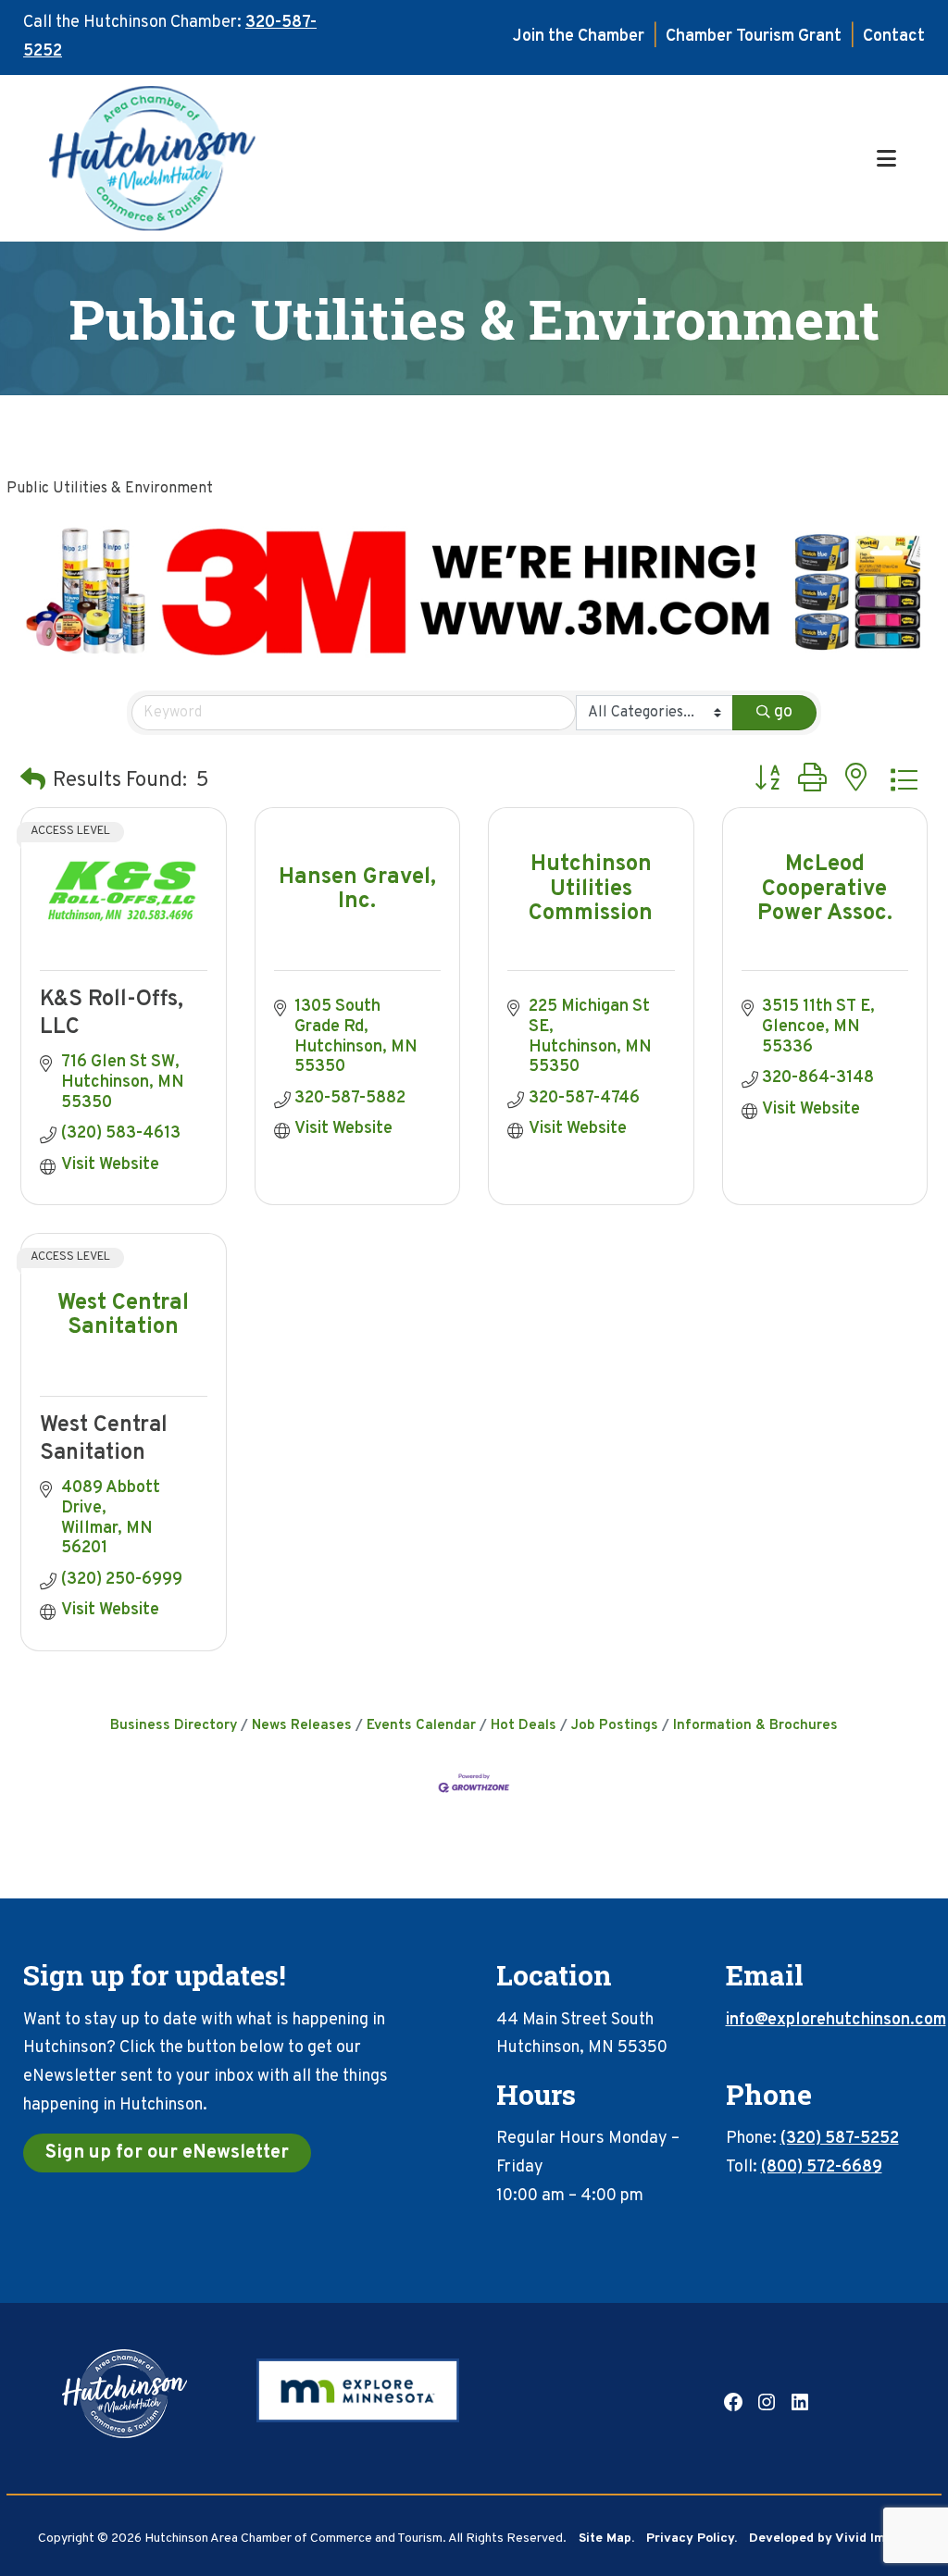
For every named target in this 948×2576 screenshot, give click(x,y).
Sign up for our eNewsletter (167, 2153)
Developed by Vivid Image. (829, 2539)
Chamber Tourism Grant (754, 37)
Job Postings (615, 1725)
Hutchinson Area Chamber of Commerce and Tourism (460, 158)
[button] (33, 782)
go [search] (783, 712)
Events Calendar (421, 1725)
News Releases (302, 1725)
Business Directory (174, 1725)
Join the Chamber (579, 37)
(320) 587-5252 (840, 2139)
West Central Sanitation (104, 1439)
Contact (894, 37)
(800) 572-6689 (822, 2167)
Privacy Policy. (692, 2539)
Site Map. (606, 2539)
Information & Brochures (755, 1725)
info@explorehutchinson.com (836, 2020)
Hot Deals (524, 1725)
